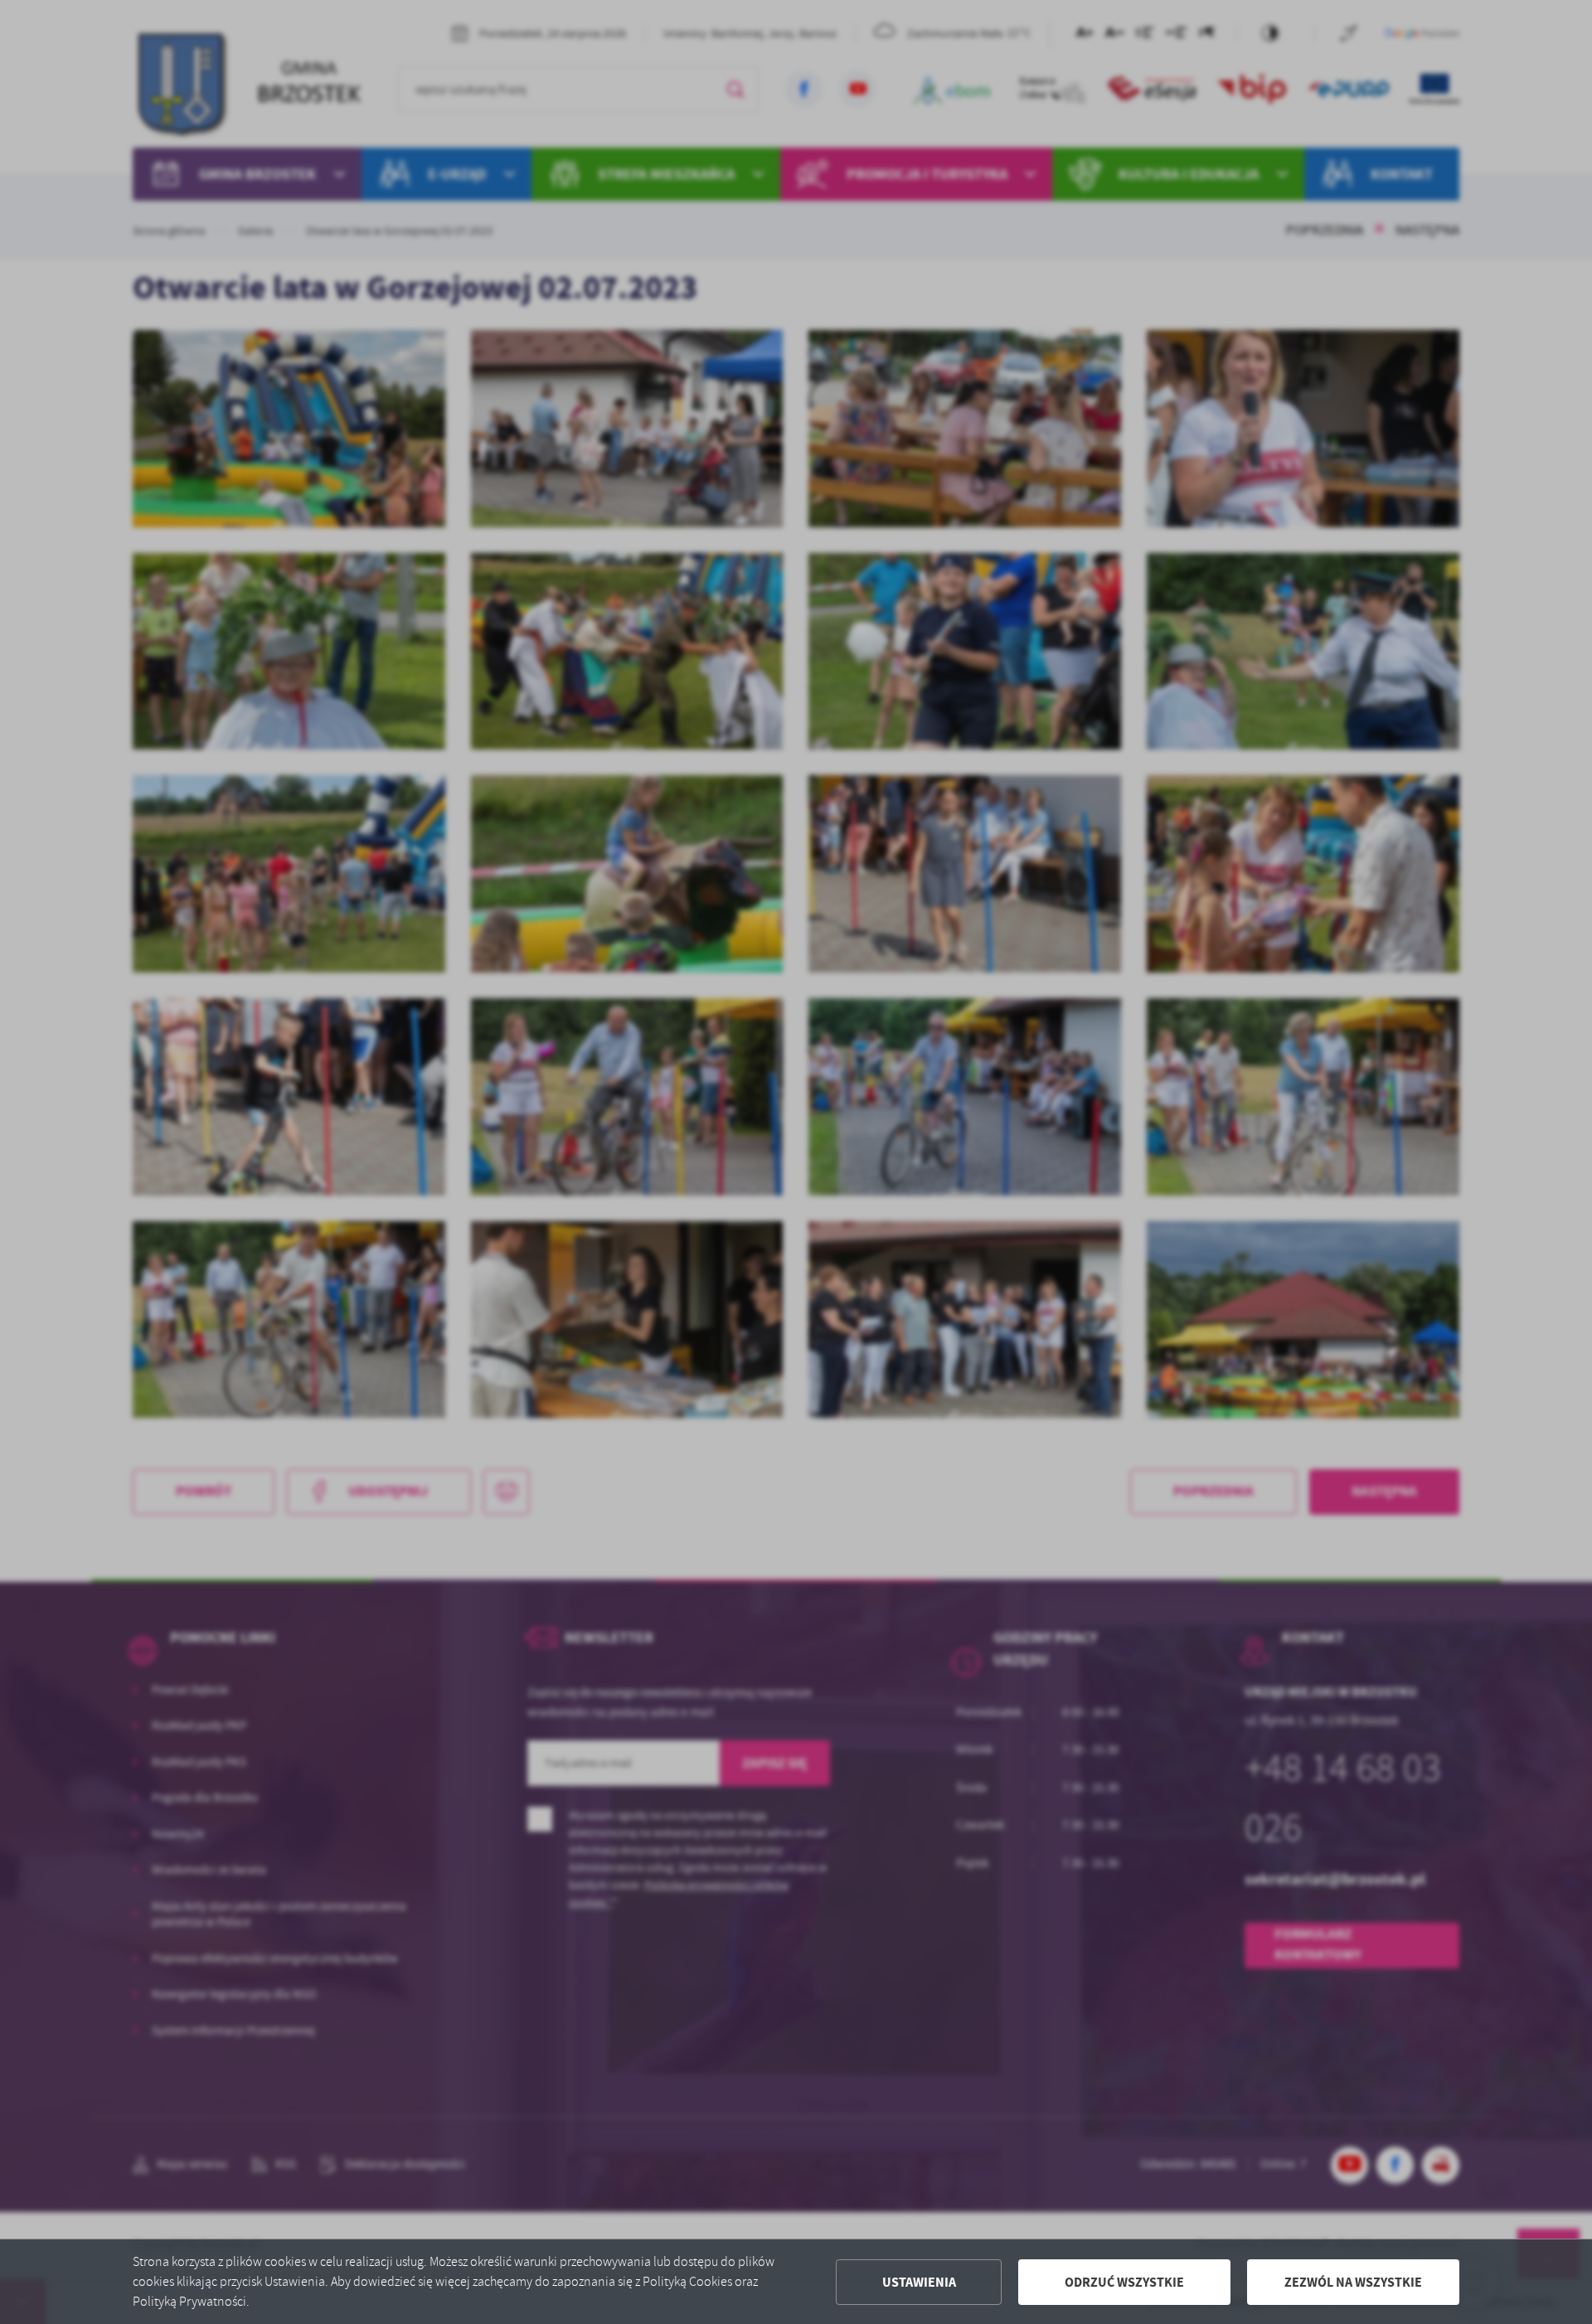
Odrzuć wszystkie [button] (1124, 2282)
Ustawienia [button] (919, 2282)
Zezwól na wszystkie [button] (1353, 2282)
